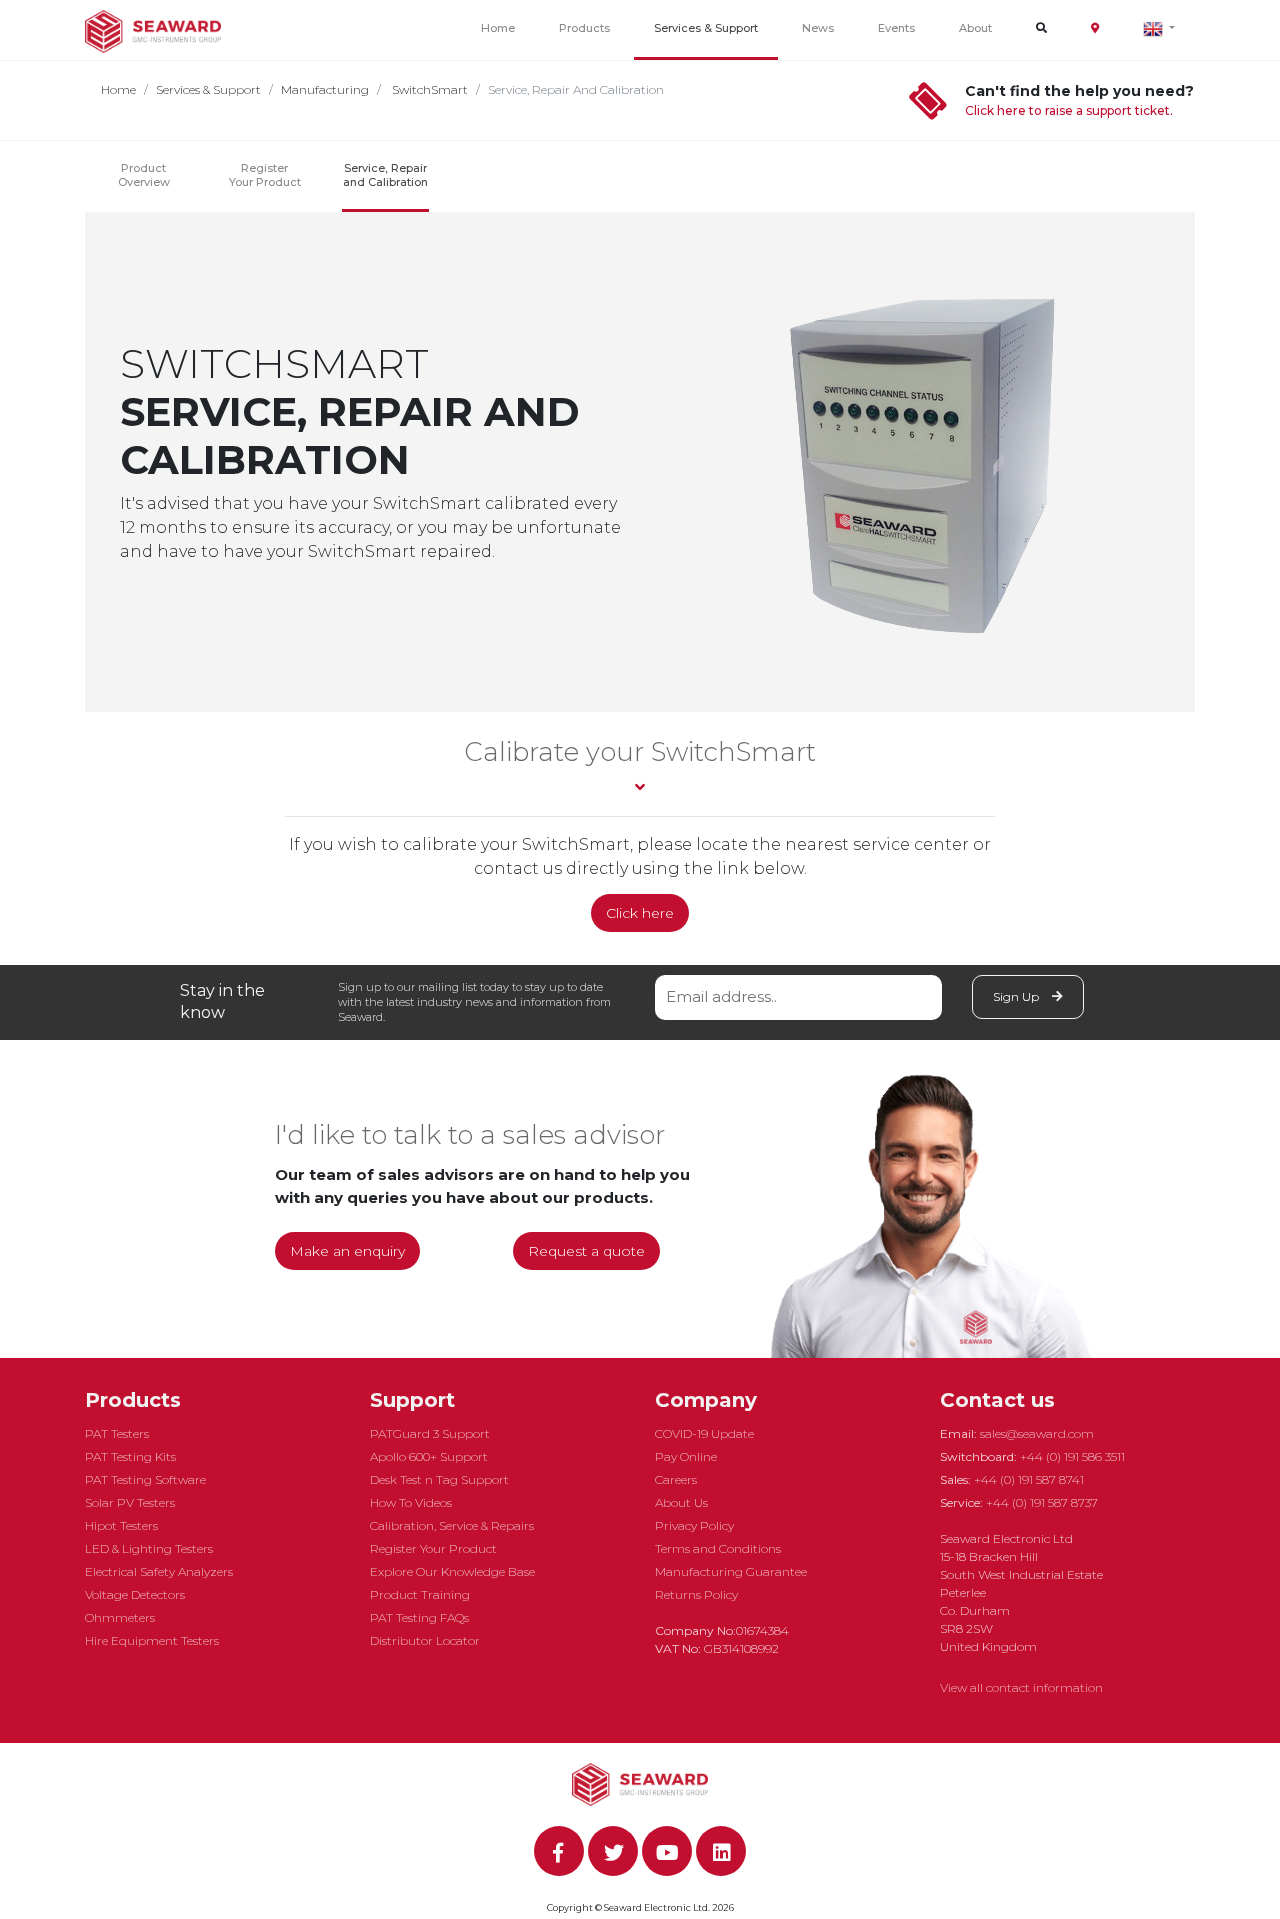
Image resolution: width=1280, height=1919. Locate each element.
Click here (640, 913)
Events (896, 28)
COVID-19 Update (704, 1433)
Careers (676, 1479)
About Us (681, 1502)
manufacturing (325, 89)
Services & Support (706, 28)
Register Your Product (265, 175)
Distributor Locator (425, 1640)
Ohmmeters (120, 1617)
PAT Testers (117, 1433)
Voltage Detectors (135, 1594)
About (975, 28)
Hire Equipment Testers (152, 1640)
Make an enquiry (347, 1251)
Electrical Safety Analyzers (159, 1571)
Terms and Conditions (718, 1548)
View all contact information (1021, 1687)
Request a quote (586, 1251)
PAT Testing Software (145, 1479)
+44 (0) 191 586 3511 (1072, 1456)
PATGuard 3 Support (430, 1433)
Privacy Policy (694, 1525)
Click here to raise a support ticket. (1069, 110)
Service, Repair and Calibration (385, 175)
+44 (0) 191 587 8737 (1042, 1502)
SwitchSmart (428, 89)
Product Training (420, 1594)
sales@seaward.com (1037, 1433)
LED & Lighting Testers (149, 1548)
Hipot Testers (121, 1525)
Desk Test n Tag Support (439, 1479)
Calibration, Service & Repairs (452, 1525)
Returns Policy (696, 1594)
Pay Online (686, 1456)
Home (498, 28)
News (818, 28)
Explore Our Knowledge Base (452, 1571)
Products (584, 28)
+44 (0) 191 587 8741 (1029, 1479)
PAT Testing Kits (130, 1456)
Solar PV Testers (130, 1502)
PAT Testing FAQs (419, 1617)
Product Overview (144, 175)
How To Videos (411, 1502)
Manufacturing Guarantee (731, 1571)
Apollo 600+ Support (429, 1456)
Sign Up (1017, 996)
